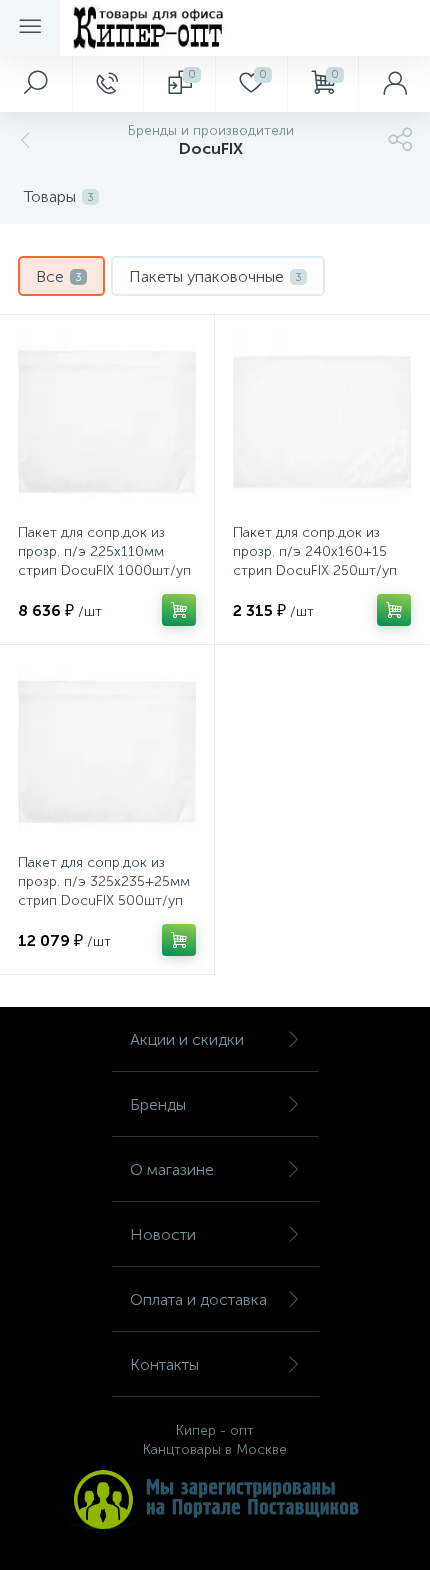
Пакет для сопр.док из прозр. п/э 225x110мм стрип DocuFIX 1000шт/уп (104, 551)
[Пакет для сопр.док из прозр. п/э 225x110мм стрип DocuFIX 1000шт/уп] (107, 422)
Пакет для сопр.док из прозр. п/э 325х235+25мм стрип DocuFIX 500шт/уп (104, 881)
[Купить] (179, 610)
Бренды (158, 1104)
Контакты (164, 1364)
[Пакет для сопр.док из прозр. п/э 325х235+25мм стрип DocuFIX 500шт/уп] (107, 752)
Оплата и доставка (198, 1299)
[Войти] (394, 84)
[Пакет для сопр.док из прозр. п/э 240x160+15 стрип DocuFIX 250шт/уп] (322, 422)
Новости (163, 1234)
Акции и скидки (187, 1039)
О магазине (172, 1169)
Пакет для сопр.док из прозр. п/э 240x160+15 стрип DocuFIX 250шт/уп (315, 551)
